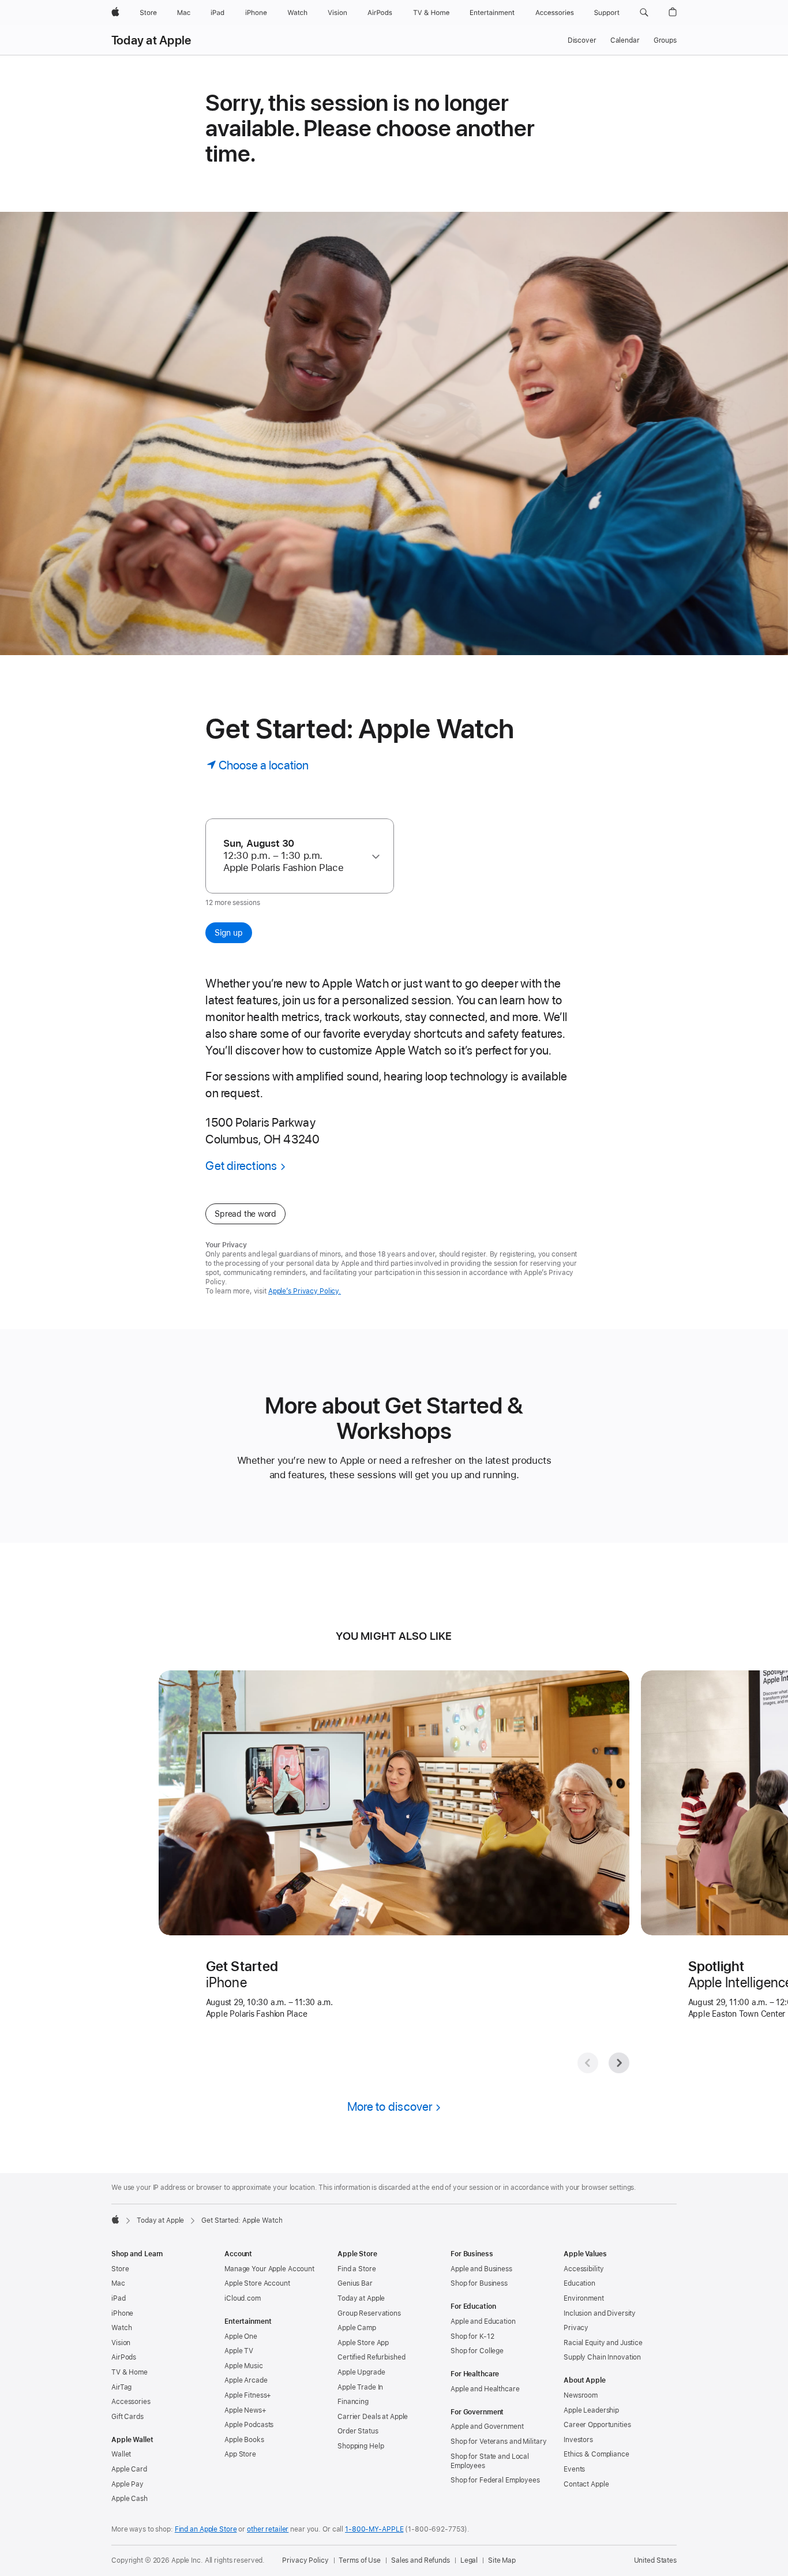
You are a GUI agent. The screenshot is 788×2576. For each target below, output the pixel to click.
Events (574, 2469)
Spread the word (245, 1214)
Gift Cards (127, 2417)
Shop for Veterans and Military (498, 2442)
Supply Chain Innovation (602, 2357)
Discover (582, 40)
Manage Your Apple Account (269, 2269)
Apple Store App (363, 2343)
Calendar (625, 40)
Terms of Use (360, 2560)
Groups (665, 40)
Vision (121, 2343)
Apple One (241, 2336)
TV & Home (130, 2372)
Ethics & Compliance (596, 2454)
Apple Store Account (257, 2283)
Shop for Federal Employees (495, 2480)
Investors (578, 2440)
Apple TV (239, 2351)
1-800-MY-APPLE (374, 2529)
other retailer (268, 2529)
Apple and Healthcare (485, 2389)
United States (655, 2560)
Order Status (358, 2431)
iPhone (122, 2313)
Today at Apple (151, 40)
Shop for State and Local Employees (490, 2461)
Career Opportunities (597, 2425)
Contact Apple (586, 2484)
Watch (121, 2328)
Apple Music (244, 2366)
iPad (119, 2298)
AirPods (124, 2357)
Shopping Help (361, 2446)
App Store (240, 2454)
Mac (118, 2283)
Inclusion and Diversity (600, 2313)
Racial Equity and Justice (603, 2343)
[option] (294, 856)
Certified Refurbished (371, 2357)
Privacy (576, 2328)
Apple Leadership (591, 2410)
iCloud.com (243, 2298)
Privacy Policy (305, 2560)
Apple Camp (357, 2328)
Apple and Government (487, 2427)
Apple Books (244, 2440)
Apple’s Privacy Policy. (305, 1291)
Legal (469, 2560)
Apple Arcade (246, 2380)
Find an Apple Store (206, 2529)
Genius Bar (355, 2283)
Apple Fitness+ (248, 2395)
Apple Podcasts (249, 2425)
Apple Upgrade (361, 2372)
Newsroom (581, 2395)
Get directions (241, 1166)
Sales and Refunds (421, 2560)
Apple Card (129, 2469)
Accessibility (584, 2269)
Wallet (121, 2454)
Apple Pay (127, 2484)
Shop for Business (479, 2283)
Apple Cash (130, 2499)
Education (579, 2283)
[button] (644, 13)
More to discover (390, 2106)
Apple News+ (245, 2410)
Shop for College (477, 2351)
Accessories (131, 2402)
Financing (353, 2402)
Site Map (502, 2560)
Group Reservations (369, 2313)
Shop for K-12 (472, 2336)
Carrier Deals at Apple (373, 2417)
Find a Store (357, 2269)
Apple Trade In (360, 2387)
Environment (584, 2298)
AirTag (121, 2387)
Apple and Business (481, 2269)
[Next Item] (619, 2063)
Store (120, 2269)
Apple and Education (483, 2321)
